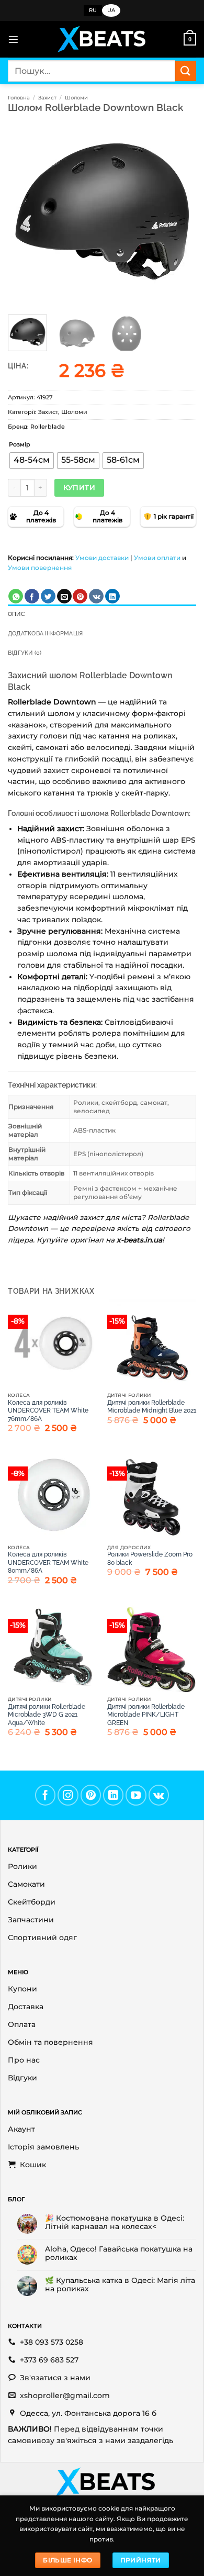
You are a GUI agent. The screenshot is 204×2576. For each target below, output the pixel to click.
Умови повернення (40, 568)
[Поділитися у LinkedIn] (112, 596)
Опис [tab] (16, 614)
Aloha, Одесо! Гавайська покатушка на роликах (119, 2253)
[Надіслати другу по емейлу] (64, 596)
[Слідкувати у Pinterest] (91, 1795)
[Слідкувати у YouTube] (136, 1795)
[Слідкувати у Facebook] (46, 1795)
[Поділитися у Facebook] (32, 596)
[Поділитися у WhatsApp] (16, 596)
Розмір (20, 445)
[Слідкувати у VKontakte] (159, 1795)
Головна (19, 98)
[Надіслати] (186, 71)
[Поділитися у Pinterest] (80, 596)
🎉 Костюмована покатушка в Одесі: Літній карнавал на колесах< (115, 2222)
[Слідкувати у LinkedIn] (114, 1795)
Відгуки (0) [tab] (25, 653)
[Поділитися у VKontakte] (96, 596)
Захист (47, 98)
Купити (79, 487)
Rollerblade (48, 427)
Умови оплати (157, 558)
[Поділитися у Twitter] (48, 596)
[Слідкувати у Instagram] (68, 1795)
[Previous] (25, 210)
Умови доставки (102, 558)
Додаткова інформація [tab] (45, 634)
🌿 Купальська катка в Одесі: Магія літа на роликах (120, 2284)
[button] (13, 40)
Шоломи (76, 98)
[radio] (32, 461)
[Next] (179, 210)
